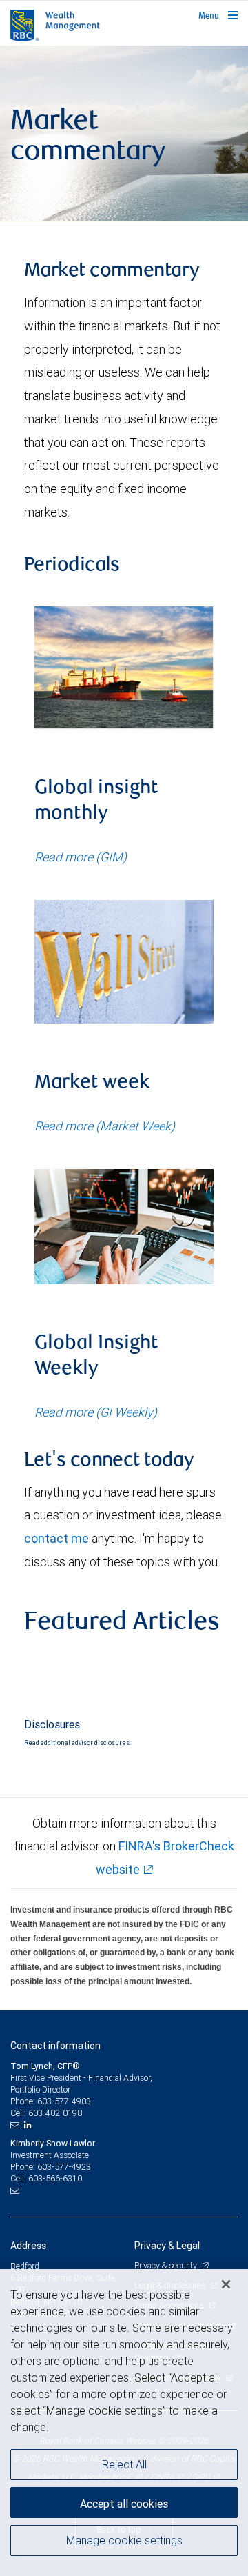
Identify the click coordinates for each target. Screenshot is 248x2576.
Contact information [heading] (55, 2046)
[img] (124, 133)
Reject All (124, 2464)
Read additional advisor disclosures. (77, 1743)
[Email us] (16, 2125)
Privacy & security (166, 2265)
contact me (56, 1538)
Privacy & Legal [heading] (167, 2246)
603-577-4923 (64, 2167)
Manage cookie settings (124, 2540)
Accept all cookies (124, 2504)
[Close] (226, 2284)
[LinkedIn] (30, 2125)
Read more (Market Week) (105, 1126)
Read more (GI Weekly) (96, 1412)
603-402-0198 (55, 2113)
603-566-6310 (55, 2178)
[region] (124, 2423)
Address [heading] (28, 2246)
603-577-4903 (64, 2101)
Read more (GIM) (81, 857)
